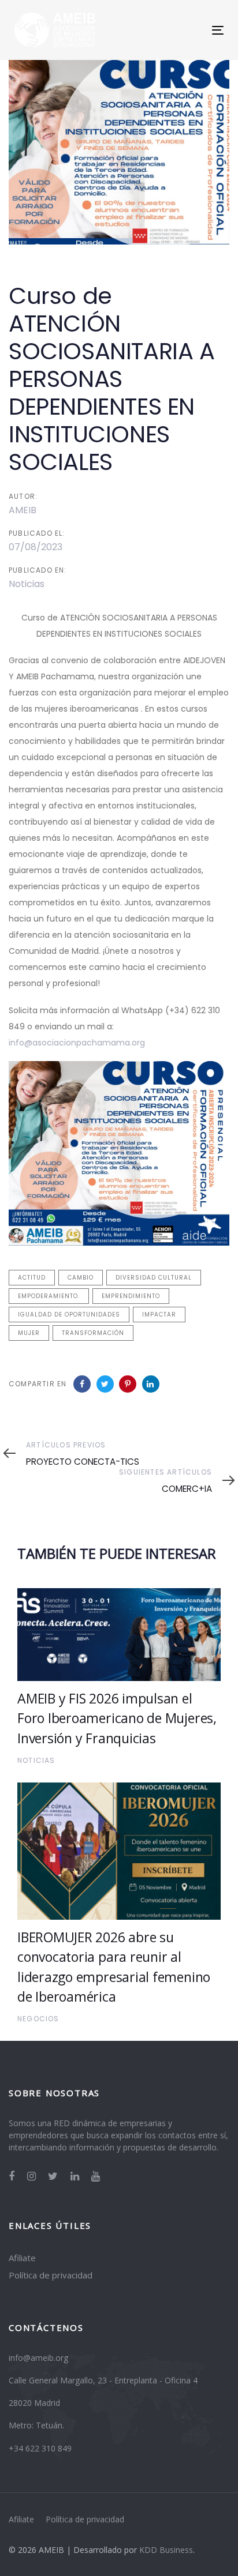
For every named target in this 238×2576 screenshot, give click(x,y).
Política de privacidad (51, 2275)
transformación (93, 1333)
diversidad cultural (154, 1278)
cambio (81, 1278)
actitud (32, 1278)
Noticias (27, 584)
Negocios (38, 2019)
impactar (159, 1315)
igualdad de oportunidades (69, 1315)
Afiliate (22, 2258)
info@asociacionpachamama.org (77, 1043)
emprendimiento (131, 1296)
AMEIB (23, 510)
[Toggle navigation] (189, 30)
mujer (29, 1333)
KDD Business (166, 2550)
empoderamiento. (49, 1296)
